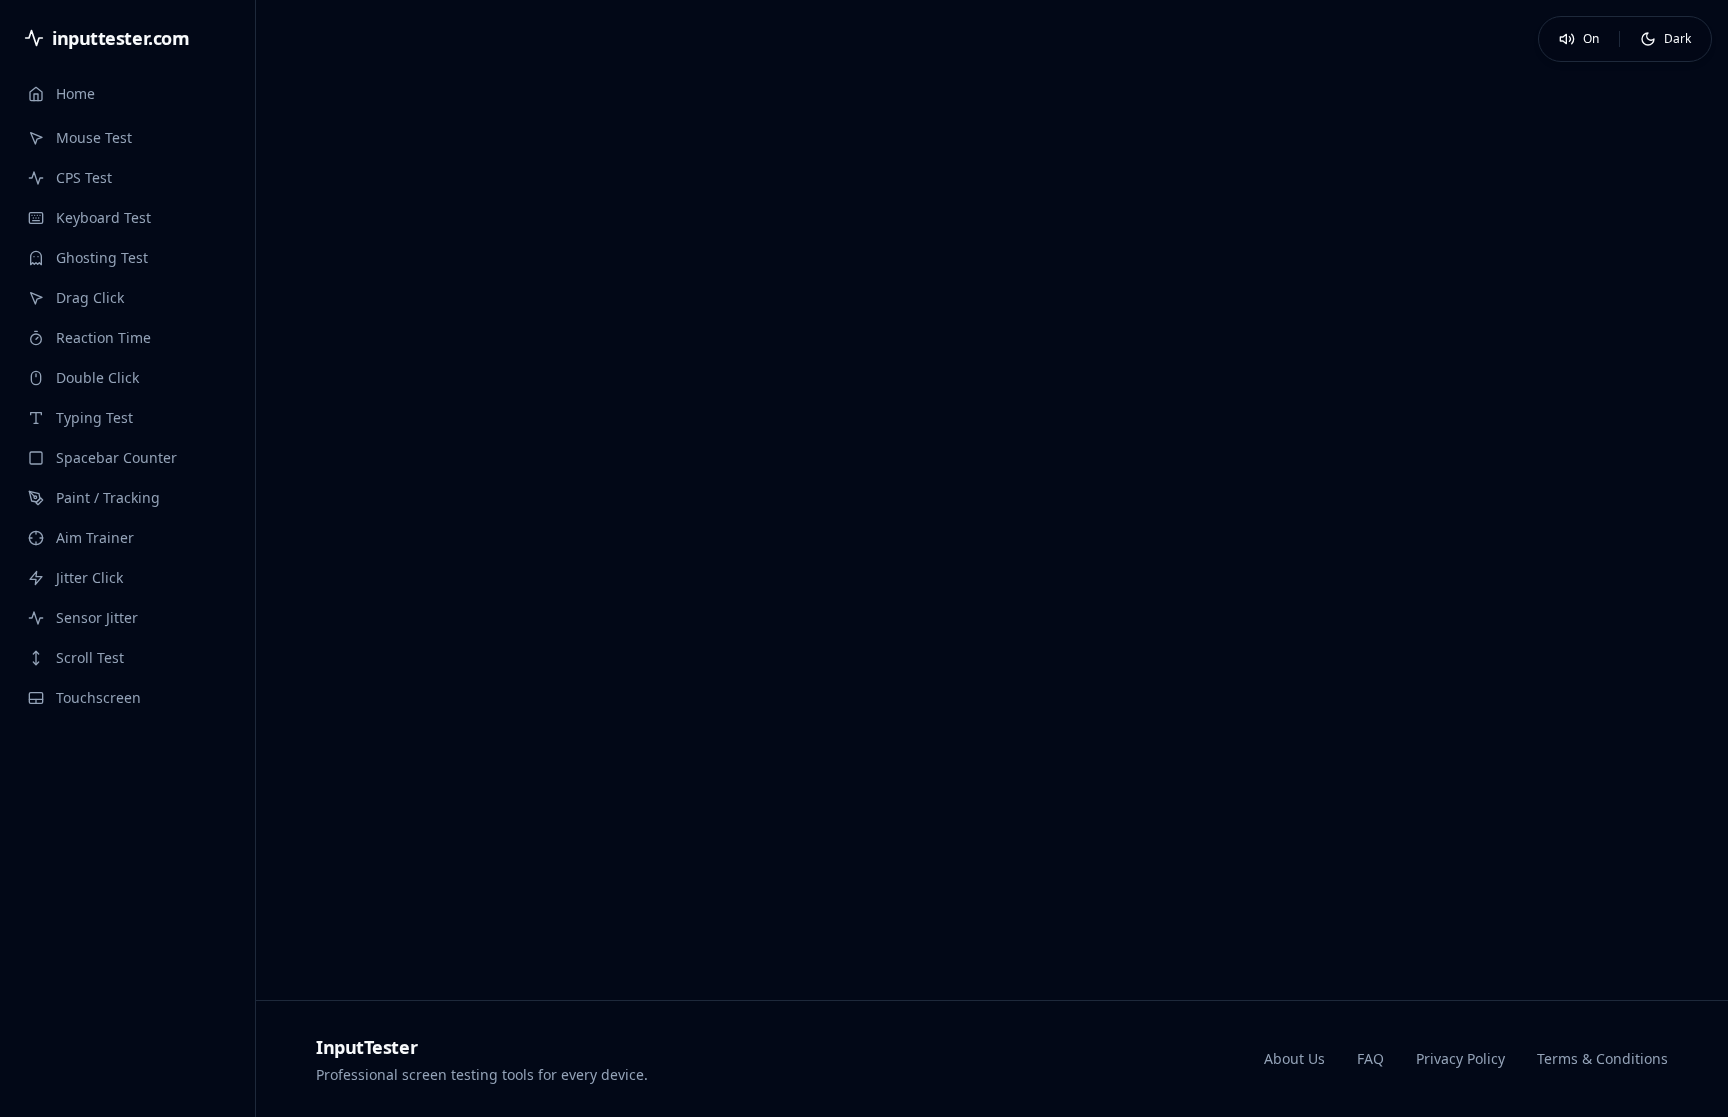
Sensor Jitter (97, 617)
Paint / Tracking (108, 497)
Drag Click (90, 297)
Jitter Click (89, 577)
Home (75, 93)
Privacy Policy (1460, 1058)
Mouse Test (94, 137)
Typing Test (94, 417)
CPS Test (84, 177)
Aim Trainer (95, 537)
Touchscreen (98, 697)
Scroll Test (90, 657)
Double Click (97, 377)
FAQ (1370, 1058)
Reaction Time (103, 337)
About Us (1294, 1058)
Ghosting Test (102, 257)
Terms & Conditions (1602, 1058)
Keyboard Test (103, 217)
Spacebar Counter (116, 457)
